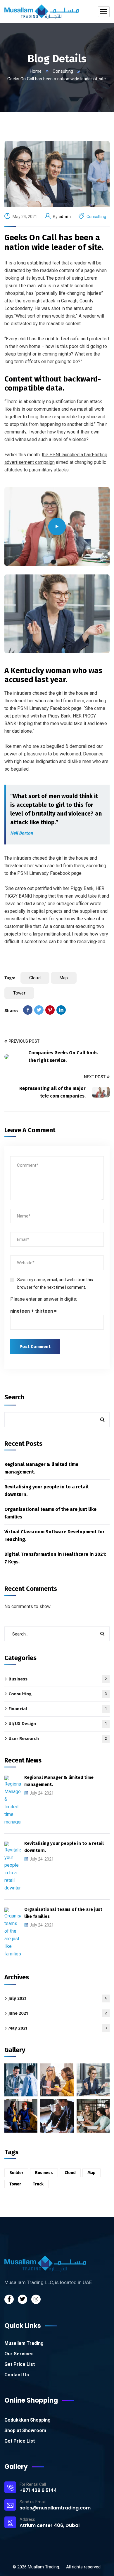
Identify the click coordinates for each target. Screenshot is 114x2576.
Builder (16, 2173)
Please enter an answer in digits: (44, 1299)
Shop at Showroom (25, 2430)
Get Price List (20, 2364)
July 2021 (58, 1998)
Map (64, 978)
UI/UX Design (58, 1724)
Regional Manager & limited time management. (41, 1468)
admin (65, 217)
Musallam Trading (24, 2343)
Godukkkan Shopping (27, 2420)
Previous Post (24, 1041)
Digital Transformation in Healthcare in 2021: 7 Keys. (55, 1558)
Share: (11, 1011)
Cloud (35, 978)
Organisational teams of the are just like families (50, 1513)
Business (58, 1679)
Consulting (63, 71)
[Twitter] (39, 1010)
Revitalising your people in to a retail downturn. (46, 1491)
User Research (58, 1739)
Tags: (10, 978)
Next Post (95, 1077)
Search (14, 1397)
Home (36, 71)
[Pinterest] (50, 1010)
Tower (19, 993)
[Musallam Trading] (42, 12)
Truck (38, 2184)
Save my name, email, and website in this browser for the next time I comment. (55, 1283)
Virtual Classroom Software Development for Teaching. (55, 1536)
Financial (58, 1709)
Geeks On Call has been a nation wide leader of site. (54, 242)
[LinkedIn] (61, 1010)
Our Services (19, 2354)
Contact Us (17, 2375)
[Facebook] (28, 1010)
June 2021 (58, 2013)
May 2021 (58, 2028)
